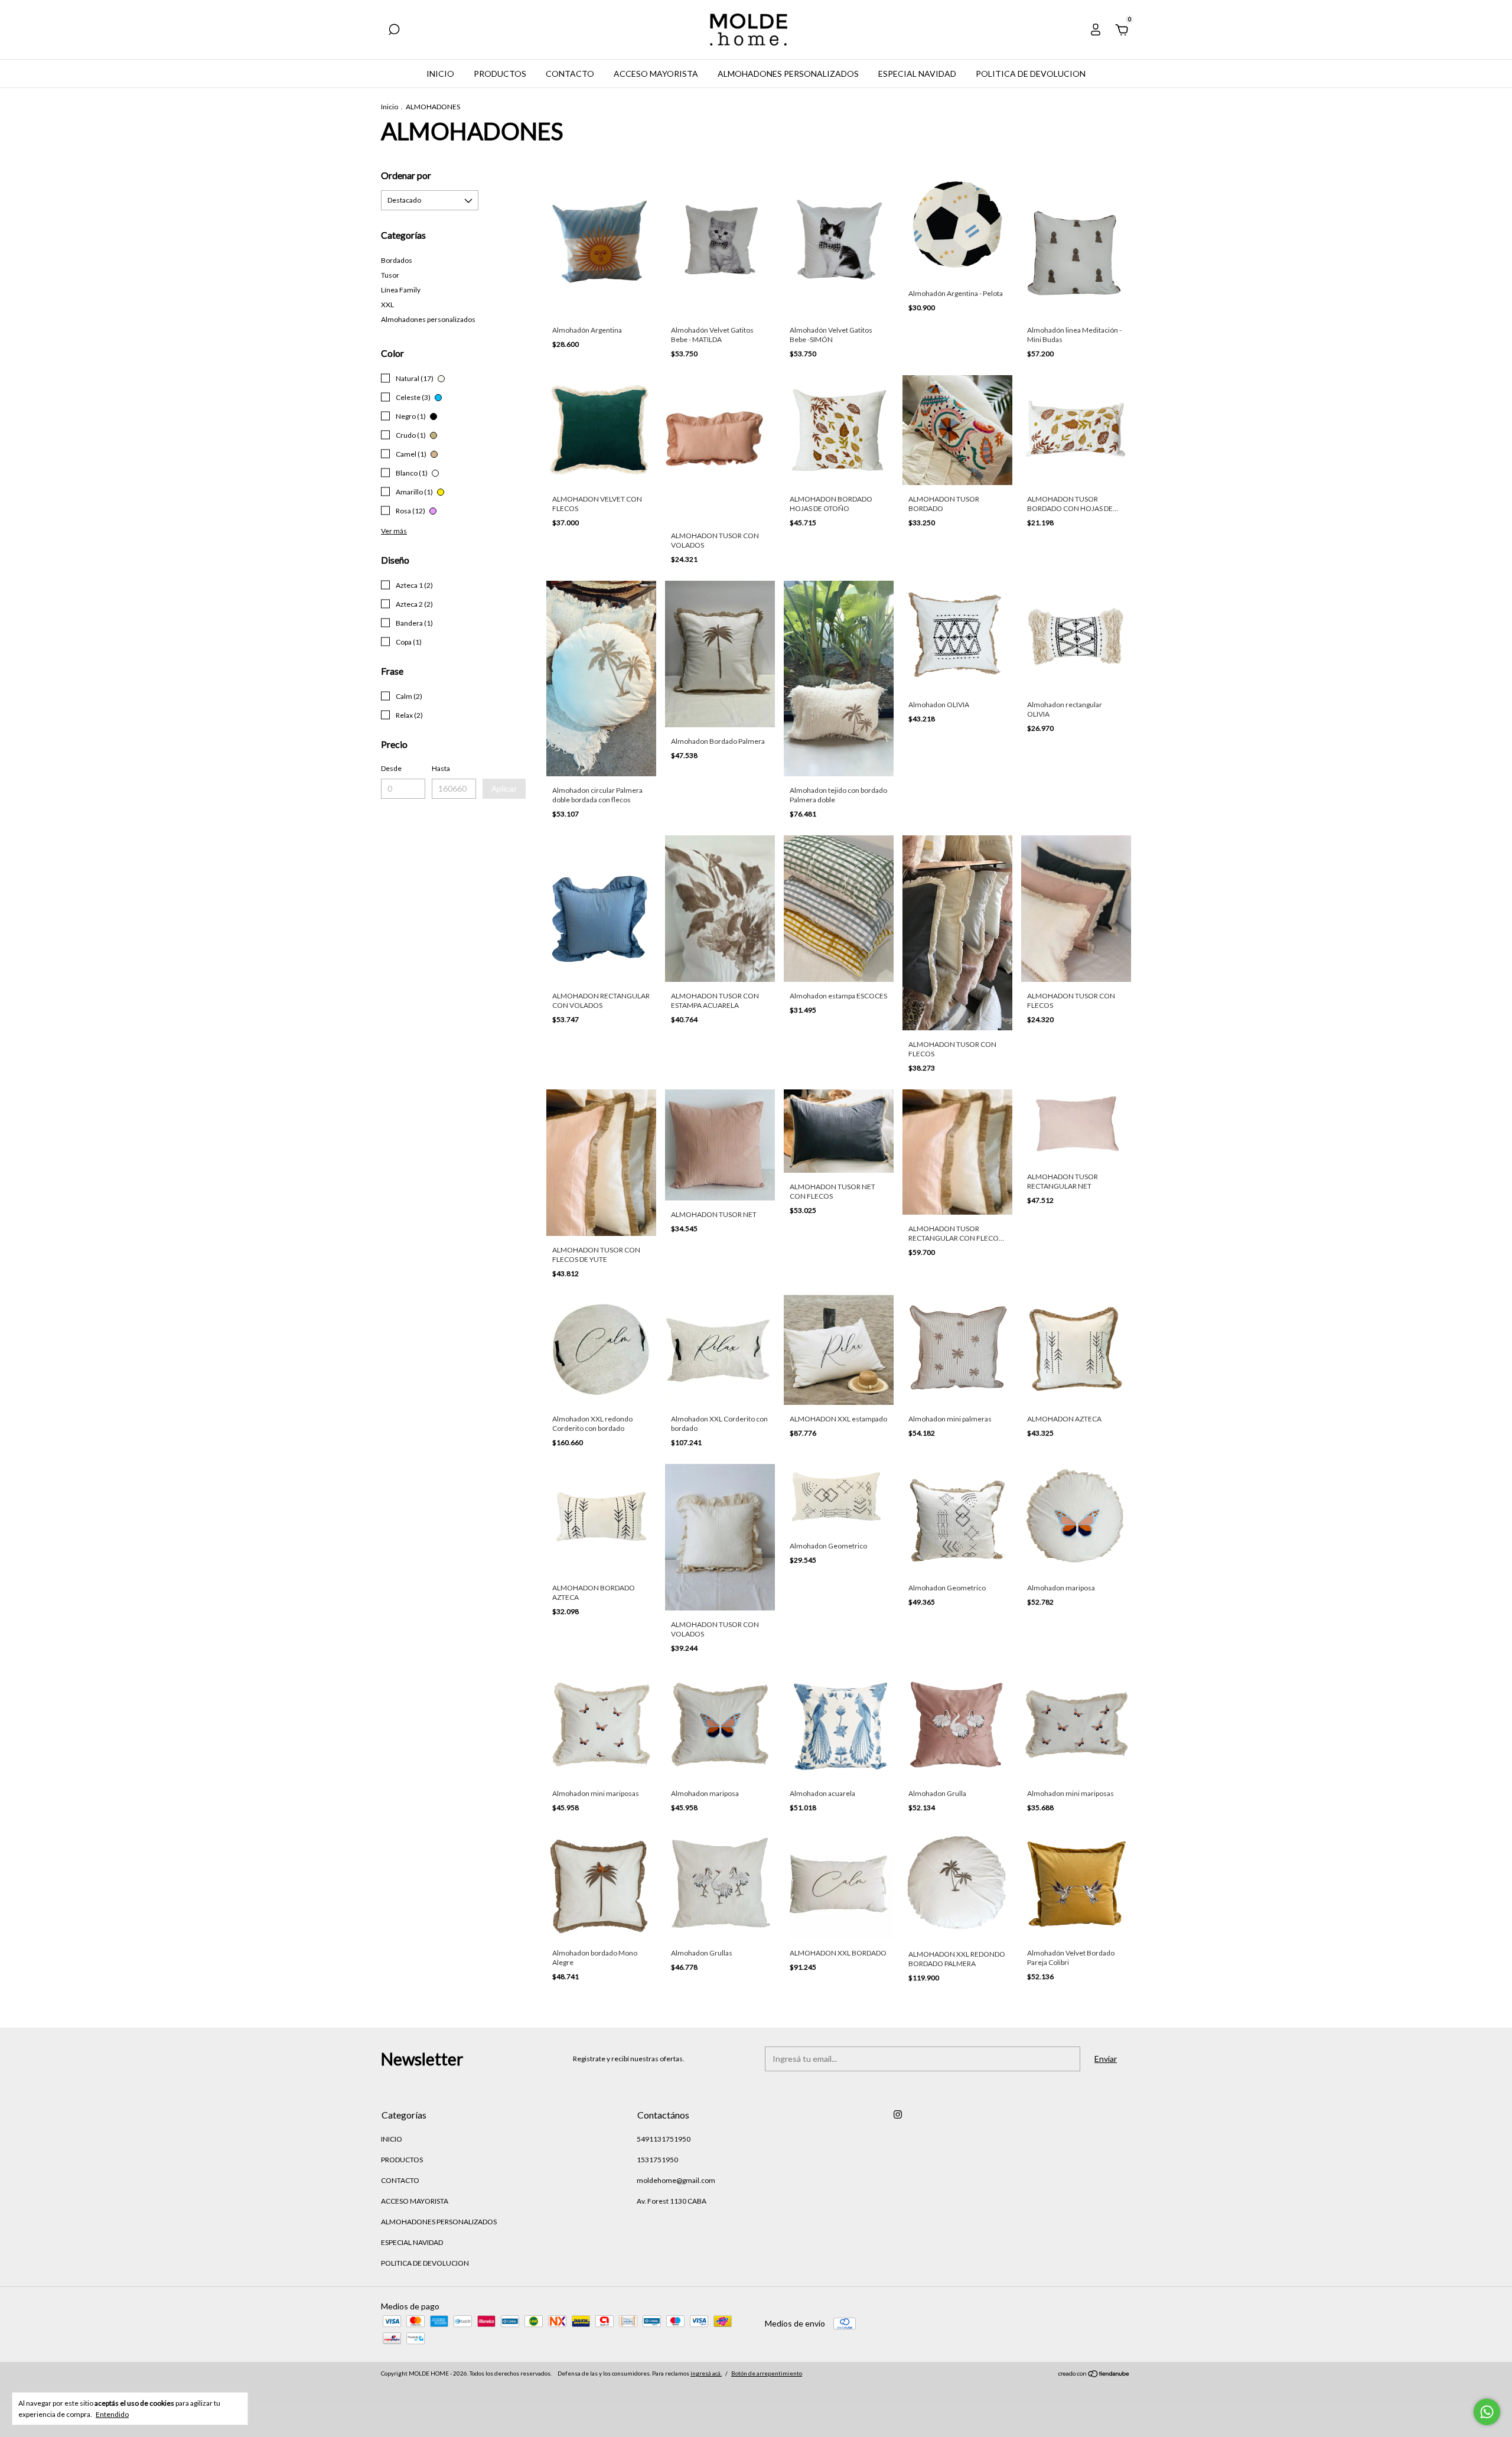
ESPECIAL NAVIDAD (917, 74)
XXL (387, 305)
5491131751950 (664, 2139)
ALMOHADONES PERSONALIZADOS (788, 74)
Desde (391, 768)
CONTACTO (570, 74)
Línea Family (401, 290)
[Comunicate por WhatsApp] (1487, 2412)
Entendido (112, 2414)
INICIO (440, 74)
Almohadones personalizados (428, 319)
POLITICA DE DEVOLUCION (1031, 74)
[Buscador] (394, 31)
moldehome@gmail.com (676, 2180)
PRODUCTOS (500, 74)
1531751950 (657, 2160)
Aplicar (504, 789)
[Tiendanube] (1094, 2375)
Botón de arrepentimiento (767, 2373)
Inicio (390, 107)
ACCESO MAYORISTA (656, 74)
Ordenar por (406, 175)
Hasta (441, 768)
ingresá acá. (706, 2373)
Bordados (397, 260)
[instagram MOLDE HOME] (898, 2114)
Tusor (390, 275)
